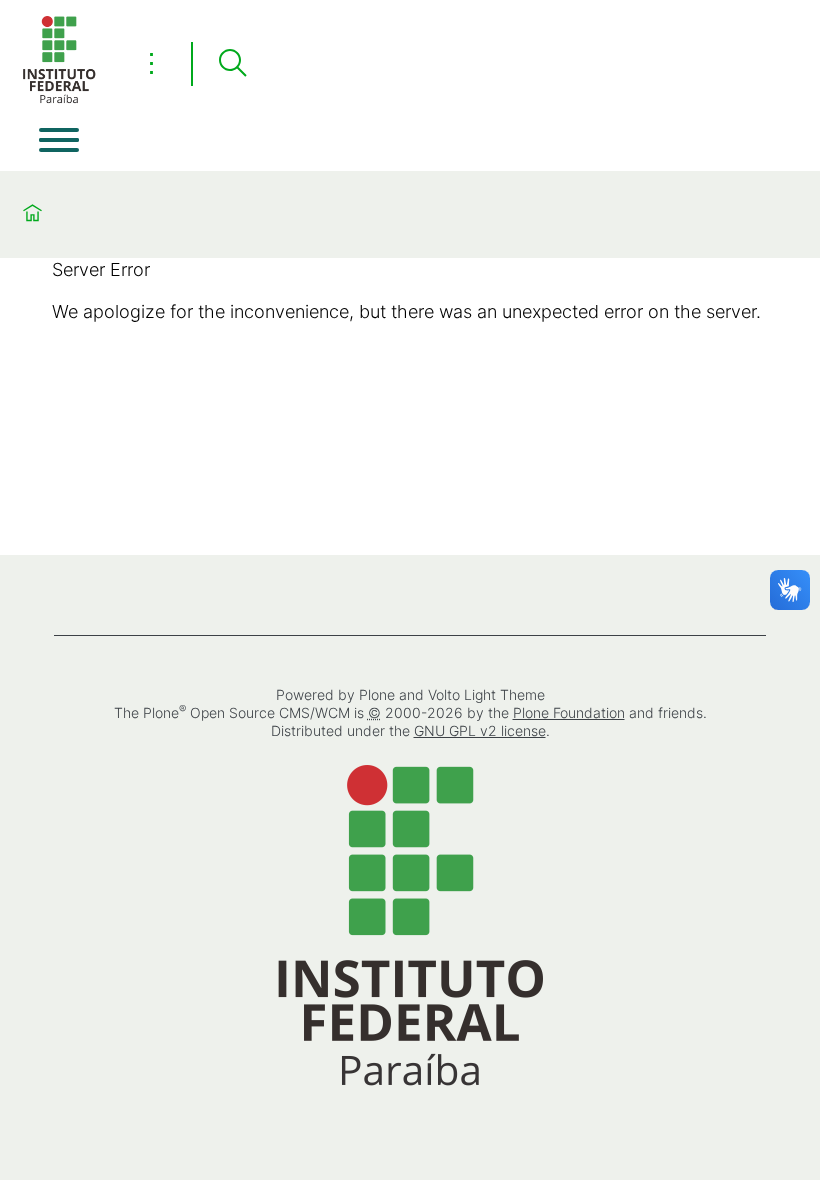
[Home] (59, 99)
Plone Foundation (569, 712)
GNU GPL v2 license (480, 730)
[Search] (232, 64)
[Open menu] (59, 140)
